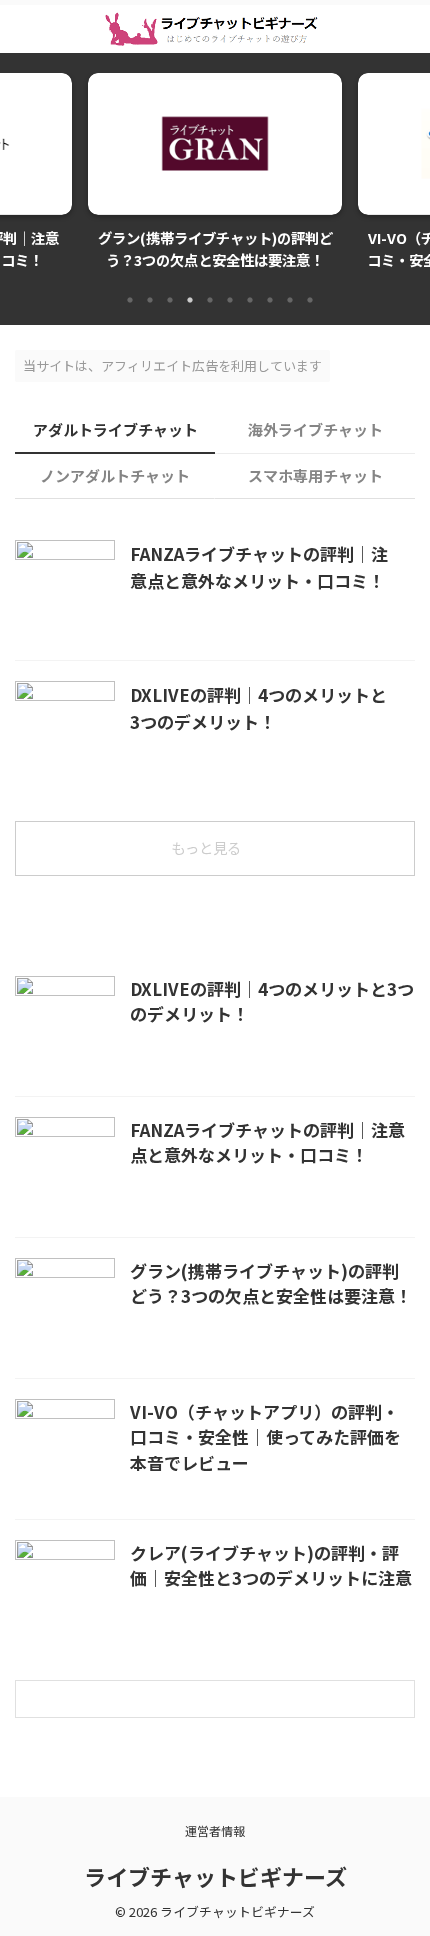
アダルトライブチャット (115, 429)
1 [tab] (130, 300)
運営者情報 (215, 1830)
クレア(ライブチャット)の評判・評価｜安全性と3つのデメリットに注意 (271, 1565)
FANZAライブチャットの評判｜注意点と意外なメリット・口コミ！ (267, 1142)
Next (411, 166)
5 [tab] (210, 300)
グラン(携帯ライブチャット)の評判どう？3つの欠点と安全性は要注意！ (271, 1283)
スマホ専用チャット (315, 475)
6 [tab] (230, 300)
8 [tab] (270, 300)
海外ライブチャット (315, 429)
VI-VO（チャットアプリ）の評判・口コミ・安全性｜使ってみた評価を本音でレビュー (265, 1437)
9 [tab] (290, 300)
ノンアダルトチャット (115, 475)
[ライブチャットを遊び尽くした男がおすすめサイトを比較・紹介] (215, 29)
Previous (18, 166)
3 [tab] (170, 300)
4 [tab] (190, 300)
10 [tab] (310, 300)
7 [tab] (250, 300)
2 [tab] (150, 300)
